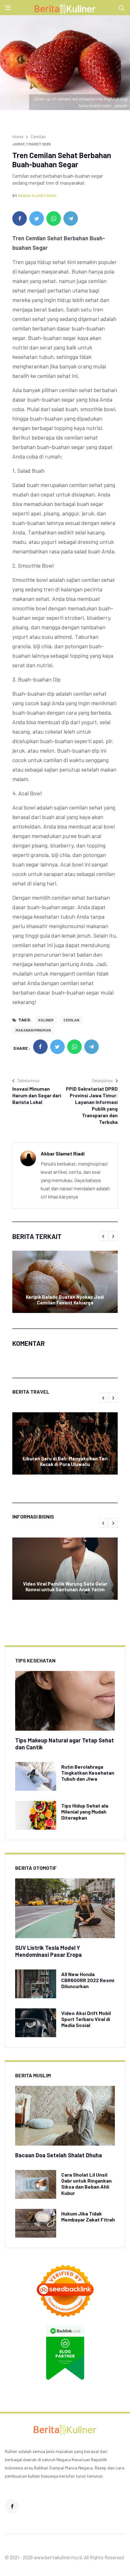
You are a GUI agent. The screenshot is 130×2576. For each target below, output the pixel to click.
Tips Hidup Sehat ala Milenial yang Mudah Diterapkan (85, 1812)
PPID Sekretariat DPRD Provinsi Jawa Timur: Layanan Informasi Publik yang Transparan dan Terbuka (92, 1105)
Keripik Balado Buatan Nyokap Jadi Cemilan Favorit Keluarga (65, 1300)
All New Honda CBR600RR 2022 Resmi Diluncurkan (88, 1980)
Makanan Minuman (33, 1030)
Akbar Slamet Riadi (37, 195)
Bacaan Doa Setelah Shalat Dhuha (59, 2155)
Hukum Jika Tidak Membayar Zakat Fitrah (88, 2216)
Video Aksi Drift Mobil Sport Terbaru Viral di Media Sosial (86, 2019)
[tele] (71, 219)
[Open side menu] (8, 8)
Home (18, 136)
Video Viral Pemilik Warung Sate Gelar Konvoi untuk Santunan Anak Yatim (65, 1587)
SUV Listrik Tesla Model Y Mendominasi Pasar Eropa (48, 1951)
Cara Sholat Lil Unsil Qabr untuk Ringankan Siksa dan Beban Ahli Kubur (86, 2184)
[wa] (54, 219)
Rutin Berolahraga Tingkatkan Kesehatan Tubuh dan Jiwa (88, 1773)
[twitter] (37, 219)
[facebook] (20, 219)
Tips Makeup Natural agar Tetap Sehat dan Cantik (65, 1744)
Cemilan (38, 136)
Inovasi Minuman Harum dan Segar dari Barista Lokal (37, 1095)
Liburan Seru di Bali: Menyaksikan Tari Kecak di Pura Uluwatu (65, 1461)
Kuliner (46, 1020)
